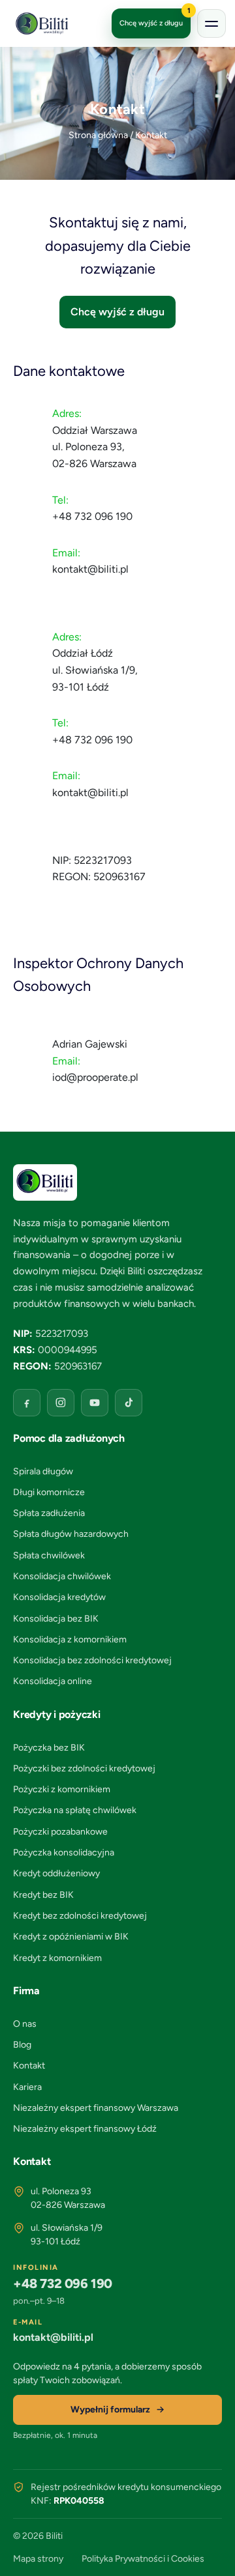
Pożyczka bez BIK (49, 1748)
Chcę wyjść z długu (155, 18)
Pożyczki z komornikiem (62, 1789)
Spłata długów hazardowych (71, 1534)
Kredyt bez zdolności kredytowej (80, 1916)
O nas (25, 2024)
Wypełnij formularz (110, 2410)
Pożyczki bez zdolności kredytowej (84, 1768)
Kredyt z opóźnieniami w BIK (71, 1937)
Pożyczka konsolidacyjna (64, 1853)
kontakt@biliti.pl (90, 569)
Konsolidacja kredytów (59, 1597)
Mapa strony (38, 2559)
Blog (22, 2045)
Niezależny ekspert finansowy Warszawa (96, 2108)
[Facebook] (27, 1403)
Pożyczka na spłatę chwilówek (75, 1810)
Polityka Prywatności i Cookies (143, 2559)
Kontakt (29, 2066)
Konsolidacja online (53, 1681)
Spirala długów (43, 1471)
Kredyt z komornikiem (57, 1958)
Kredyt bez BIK (43, 1895)
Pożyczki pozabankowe (60, 1832)
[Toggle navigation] (211, 23)
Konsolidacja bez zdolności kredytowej (92, 1660)
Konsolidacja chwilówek (62, 1576)
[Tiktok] (129, 1403)
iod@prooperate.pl (95, 1077)
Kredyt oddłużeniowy (56, 1873)
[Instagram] (61, 1403)
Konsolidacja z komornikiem (70, 1639)
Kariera (27, 2087)
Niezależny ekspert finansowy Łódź (85, 2129)
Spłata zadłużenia (49, 1513)
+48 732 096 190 (92, 516)
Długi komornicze (49, 1492)
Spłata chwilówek (49, 1555)
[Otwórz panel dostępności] (212, 2553)
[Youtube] (95, 1403)
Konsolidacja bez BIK (56, 1619)
